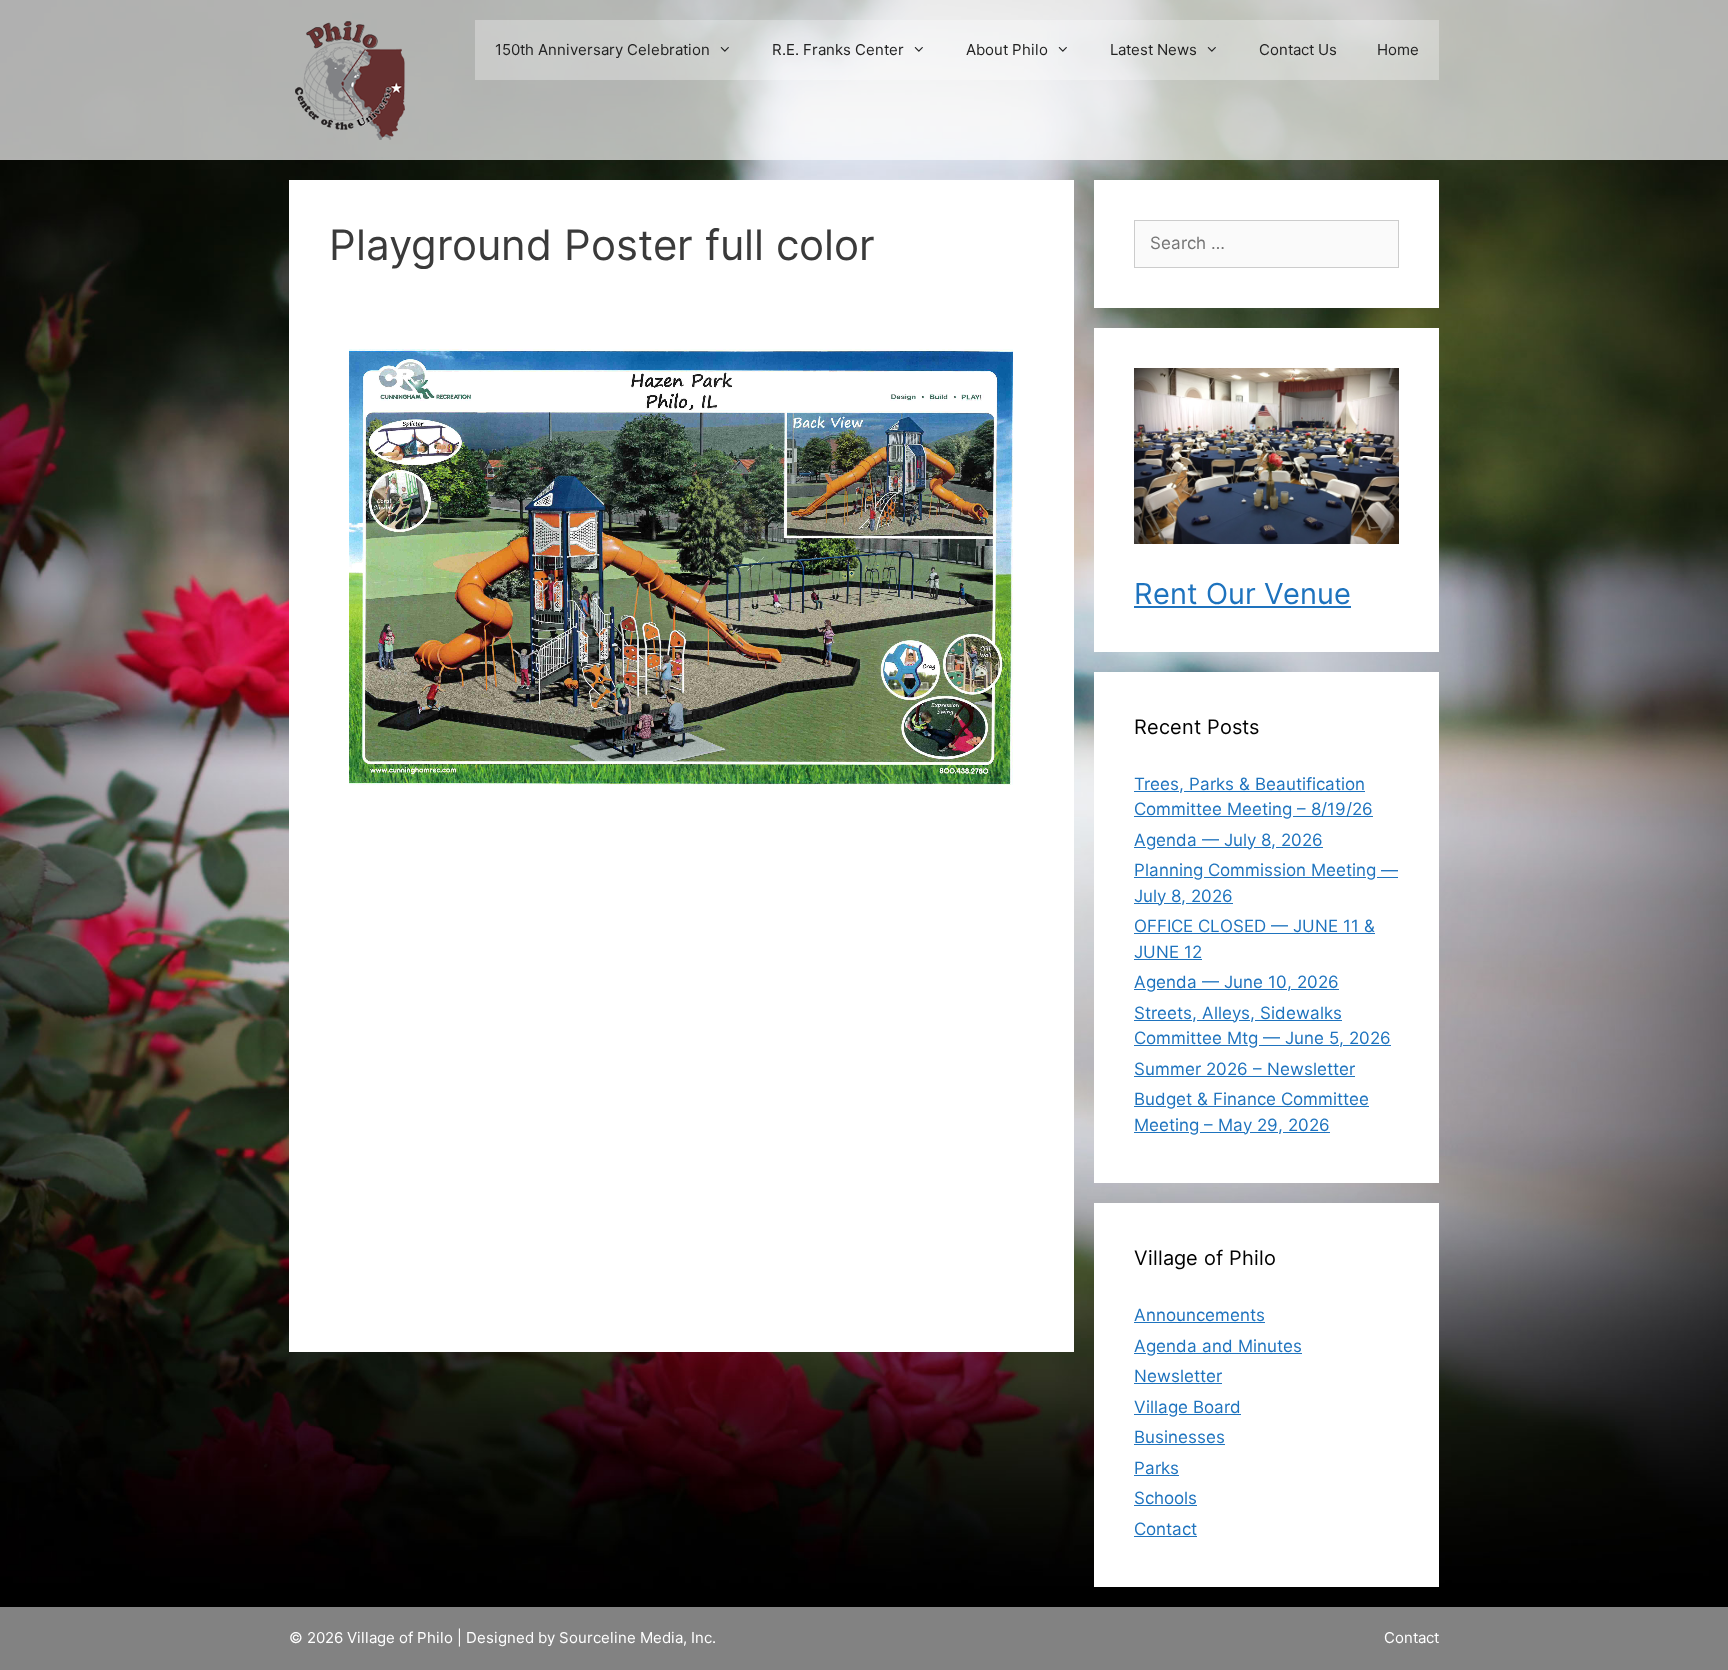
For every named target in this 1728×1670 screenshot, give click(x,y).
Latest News (1153, 49)
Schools (1165, 1498)
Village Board (1187, 1407)
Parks (1156, 1468)
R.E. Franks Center (838, 49)
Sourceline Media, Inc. (637, 1637)
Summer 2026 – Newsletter (1244, 1069)
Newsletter (1178, 1376)
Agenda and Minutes (1218, 1346)
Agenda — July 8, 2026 (1228, 840)
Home (1398, 49)
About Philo (1007, 49)
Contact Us (1298, 49)
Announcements (1199, 1315)
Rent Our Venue (1242, 593)
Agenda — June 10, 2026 (1236, 982)
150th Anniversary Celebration (602, 49)
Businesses (1179, 1437)
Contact (1165, 1529)
